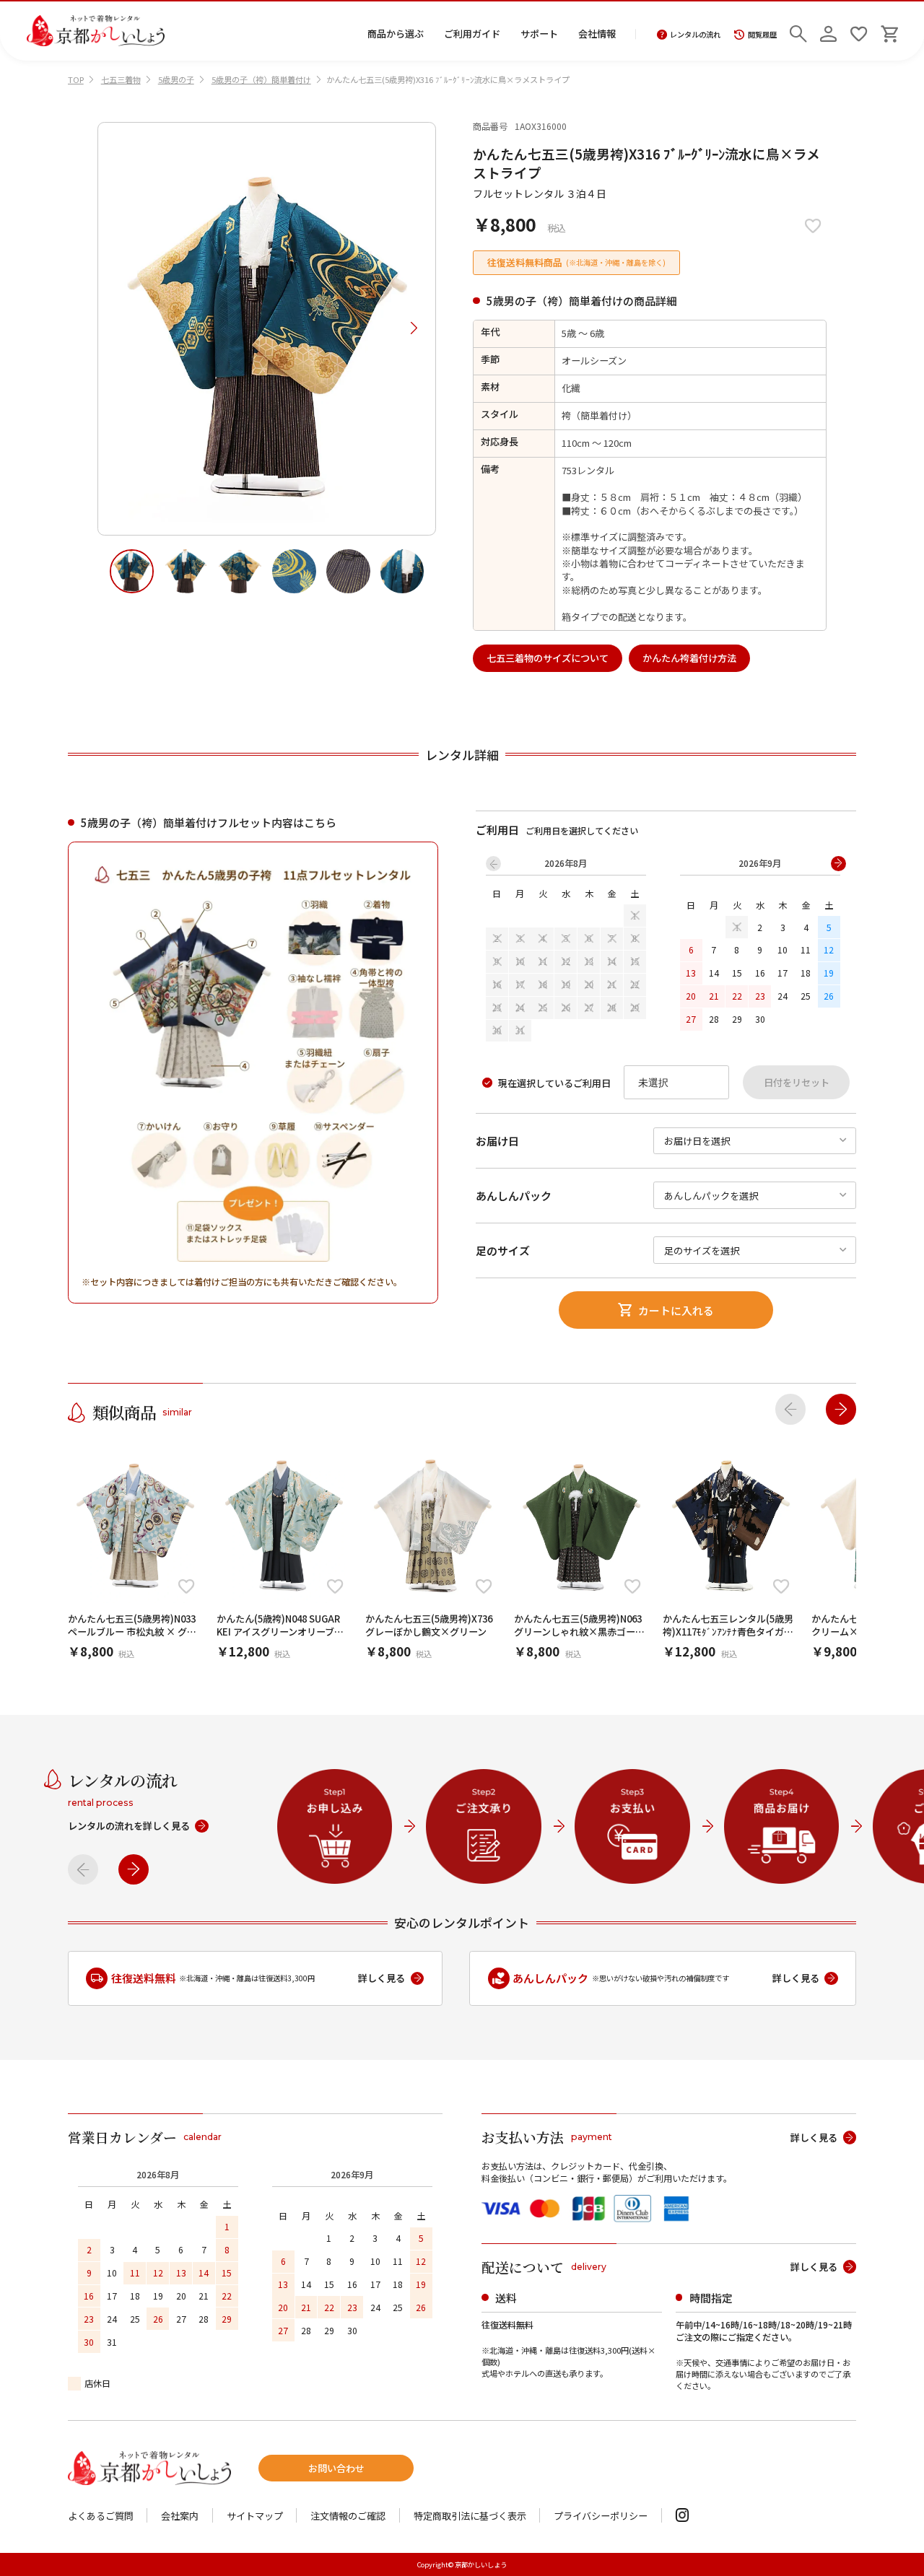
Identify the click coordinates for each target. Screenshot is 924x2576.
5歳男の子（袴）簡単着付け (261, 79)
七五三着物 (121, 79)
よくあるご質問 (101, 2516)
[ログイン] (828, 31)
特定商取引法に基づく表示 (470, 2516)
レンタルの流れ (695, 35)
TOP (76, 79)
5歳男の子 (176, 79)
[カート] (889, 31)
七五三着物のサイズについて (548, 658)
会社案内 (180, 2516)
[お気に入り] (859, 31)
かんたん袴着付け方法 (689, 658)
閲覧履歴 (762, 35)
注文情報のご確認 (348, 2516)
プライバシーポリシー (601, 2516)
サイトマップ (255, 2516)
